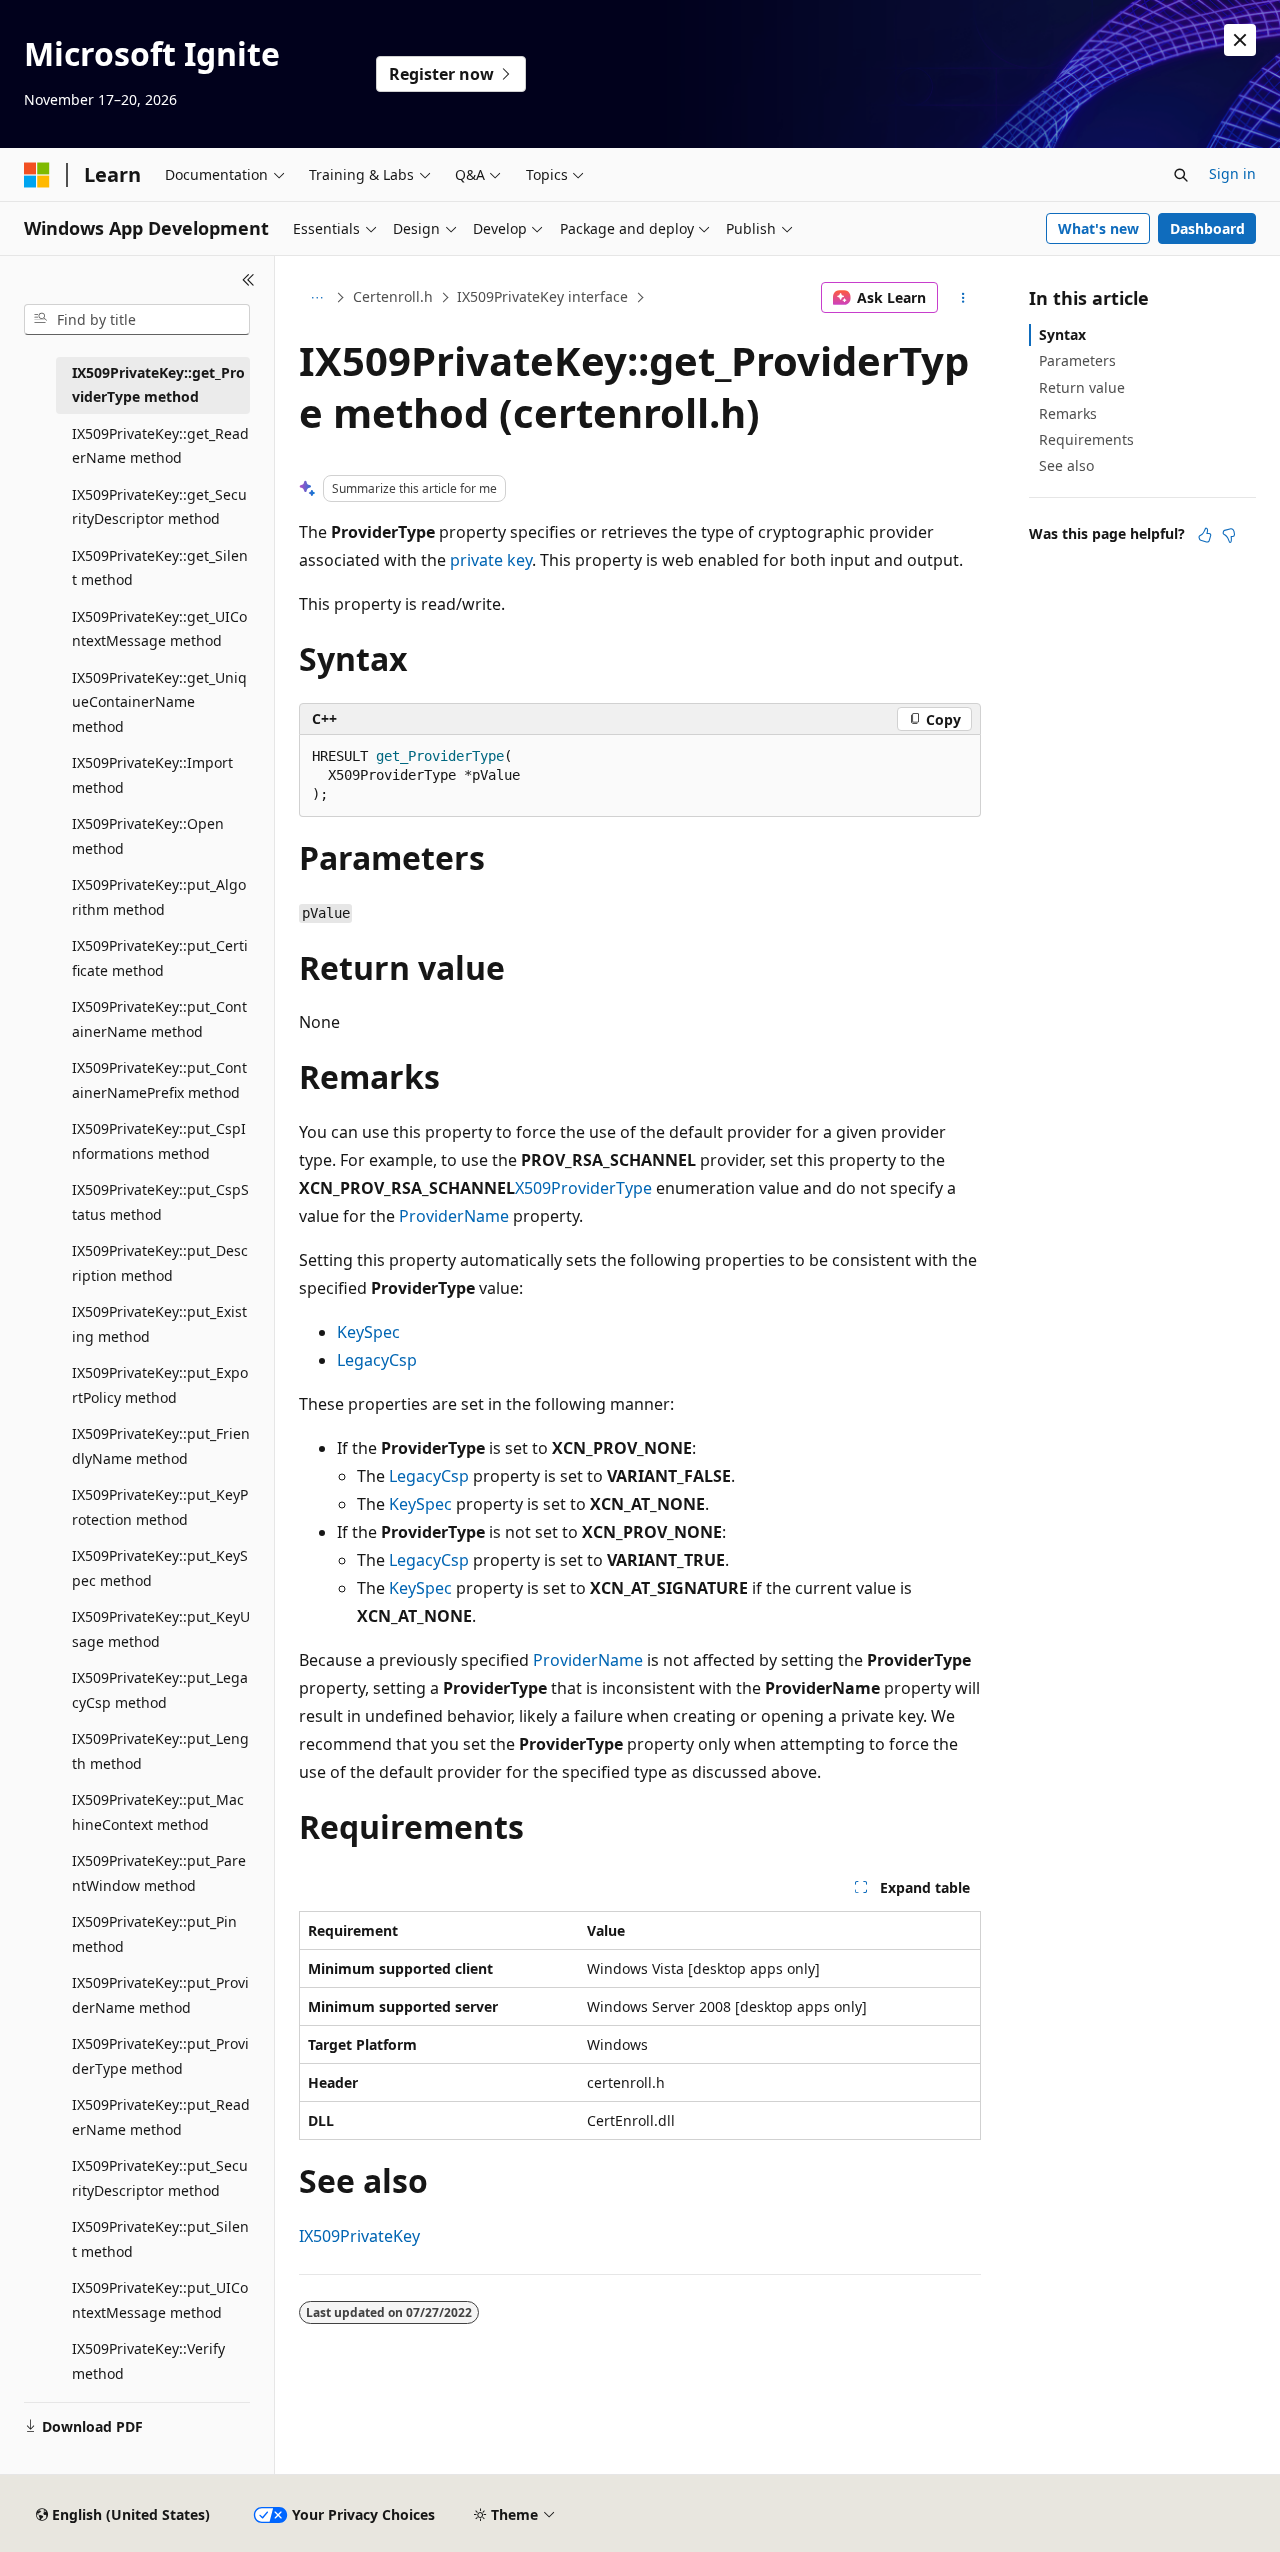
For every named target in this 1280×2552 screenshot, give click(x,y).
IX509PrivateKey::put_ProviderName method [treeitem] (160, 1995)
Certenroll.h (393, 296)
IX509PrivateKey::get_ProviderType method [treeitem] (158, 385)
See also (1066, 465)
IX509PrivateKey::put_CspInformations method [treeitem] (159, 1141)
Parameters (1077, 360)
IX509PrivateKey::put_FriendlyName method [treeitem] (161, 1446)
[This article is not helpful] (1229, 535)
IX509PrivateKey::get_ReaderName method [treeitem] (160, 446)
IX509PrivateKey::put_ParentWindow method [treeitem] (159, 1873)
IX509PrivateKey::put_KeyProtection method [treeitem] (160, 1507)
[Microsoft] (37, 175)
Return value (1082, 387)
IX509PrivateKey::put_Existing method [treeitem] (159, 1324)
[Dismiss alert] (1240, 40)
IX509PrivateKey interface (542, 296)
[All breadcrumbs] (316, 298)
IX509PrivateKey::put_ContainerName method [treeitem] (159, 1019)
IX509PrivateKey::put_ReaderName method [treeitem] (161, 2117)
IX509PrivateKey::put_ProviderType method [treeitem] (160, 2056)
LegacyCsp (377, 1360)
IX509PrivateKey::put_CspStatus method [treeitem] (160, 1202)
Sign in (1232, 173)
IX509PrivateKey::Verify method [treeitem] (148, 2361)
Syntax (1062, 334)
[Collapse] (248, 280)
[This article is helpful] (1205, 535)
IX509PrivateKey (359, 2236)
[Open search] (1181, 175)
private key (491, 560)
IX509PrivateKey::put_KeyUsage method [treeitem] (161, 1629)
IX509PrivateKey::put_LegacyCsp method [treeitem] (160, 1690)
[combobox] (137, 320)
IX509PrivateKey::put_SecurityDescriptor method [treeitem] (160, 2178)
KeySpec (368, 1332)
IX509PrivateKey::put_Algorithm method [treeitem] (159, 897)
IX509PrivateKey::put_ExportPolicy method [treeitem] (160, 1385)
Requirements (1086, 439)
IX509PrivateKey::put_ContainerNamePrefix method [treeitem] (159, 1080)
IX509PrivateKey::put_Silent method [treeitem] (160, 2239)
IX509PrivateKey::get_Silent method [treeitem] (160, 568)
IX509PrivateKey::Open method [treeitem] (148, 836)
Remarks (1068, 413)
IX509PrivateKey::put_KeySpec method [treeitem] (160, 1568)
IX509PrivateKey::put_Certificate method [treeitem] (160, 958)
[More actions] (963, 298)
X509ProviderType (583, 1188)
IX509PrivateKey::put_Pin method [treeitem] (154, 1934)
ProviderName (454, 1216)
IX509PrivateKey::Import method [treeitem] (152, 775)
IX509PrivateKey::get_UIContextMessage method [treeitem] (159, 629)
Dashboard (1207, 228)
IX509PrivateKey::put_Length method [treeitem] (160, 1751)
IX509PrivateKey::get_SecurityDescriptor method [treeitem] (159, 507)
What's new (1098, 228)
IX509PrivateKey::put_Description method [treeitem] (160, 1263)
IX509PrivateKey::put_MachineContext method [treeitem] (158, 1812)
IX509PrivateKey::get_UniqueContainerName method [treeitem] (159, 702)
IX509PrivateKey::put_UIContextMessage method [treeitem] (160, 2300)
